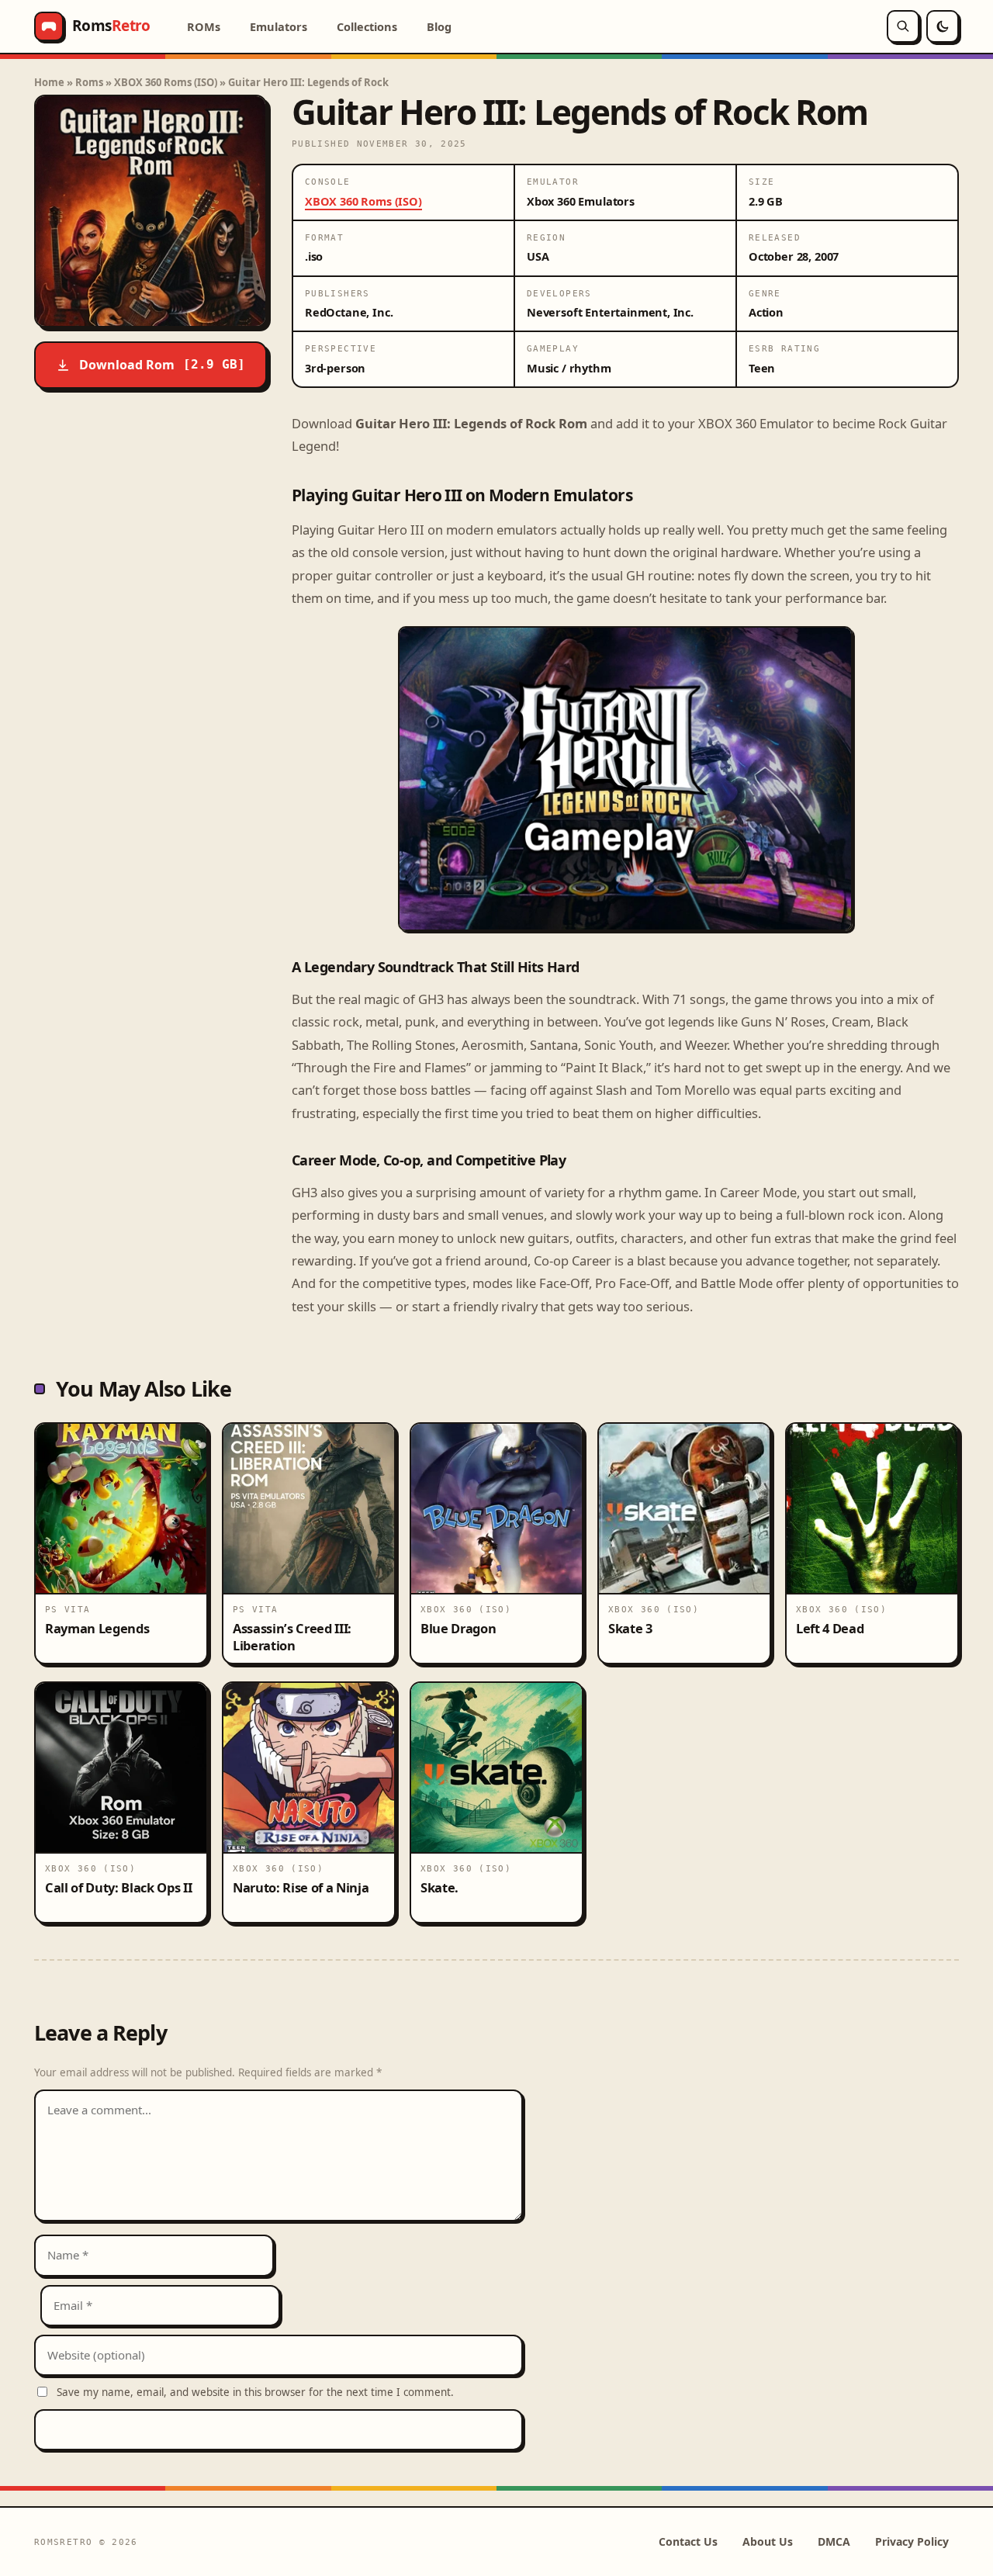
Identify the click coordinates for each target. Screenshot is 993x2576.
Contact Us (688, 2541)
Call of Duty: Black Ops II (118, 1887)
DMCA (834, 2541)
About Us (768, 2541)
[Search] (903, 26)
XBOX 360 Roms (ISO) (166, 82)
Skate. (439, 1887)
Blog (439, 26)
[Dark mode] (943, 26)
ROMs (204, 26)
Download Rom (162, 365)
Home (49, 82)
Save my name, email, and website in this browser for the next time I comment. (255, 2392)
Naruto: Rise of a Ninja (301, 1887)
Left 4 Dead (830, 1628)
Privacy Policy (912, 2541)
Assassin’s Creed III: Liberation (292, 1636)
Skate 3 (630, 1628)
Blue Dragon (458, 1628)
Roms (89, 82)
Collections (367, 26)
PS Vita (68, 1609)
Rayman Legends (97, 1628)
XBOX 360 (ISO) (466, 1609)
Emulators (279, 26)
